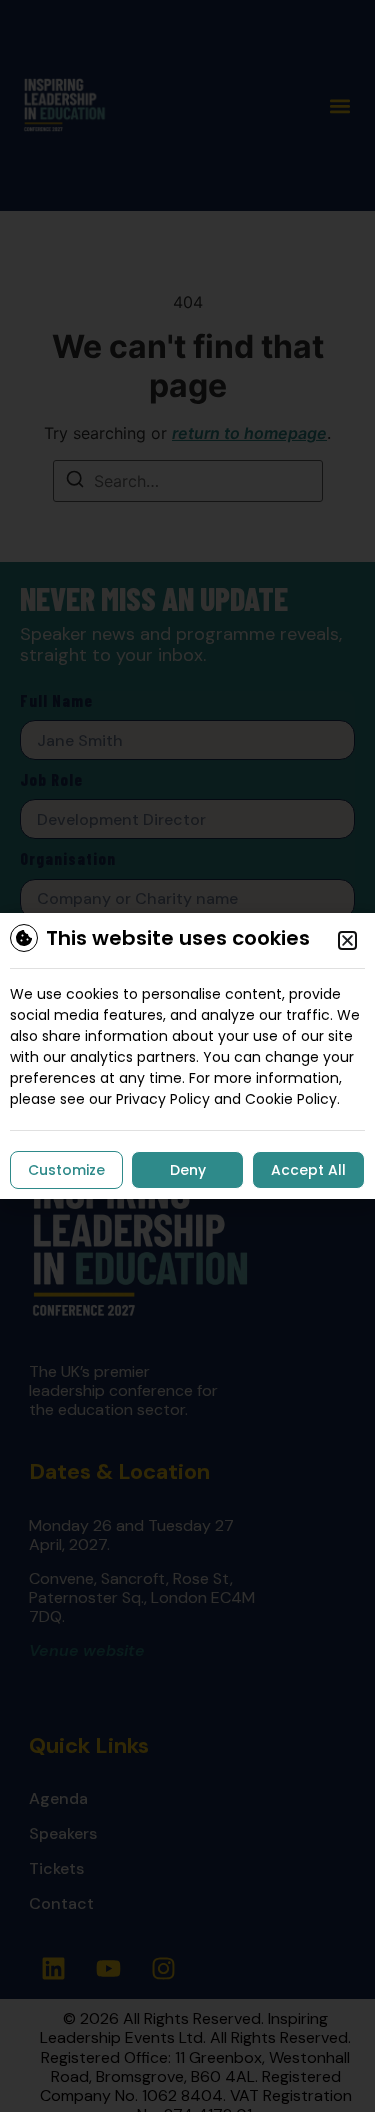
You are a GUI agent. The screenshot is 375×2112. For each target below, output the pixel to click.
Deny (188, 1170)
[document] (187, 1056)
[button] (347, 940)
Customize (66, 1170)
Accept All (308, 1170)
